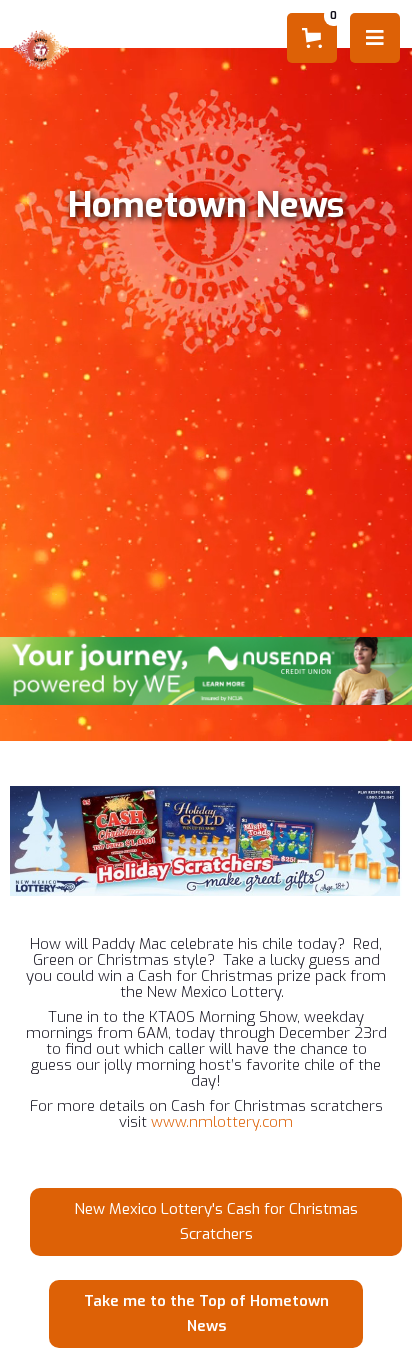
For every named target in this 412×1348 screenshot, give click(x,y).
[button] (312, 38)
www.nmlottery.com (222, 1122)
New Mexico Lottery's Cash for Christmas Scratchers (216, 1221)
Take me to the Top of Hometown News (206, 1313)
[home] (47, 50)
